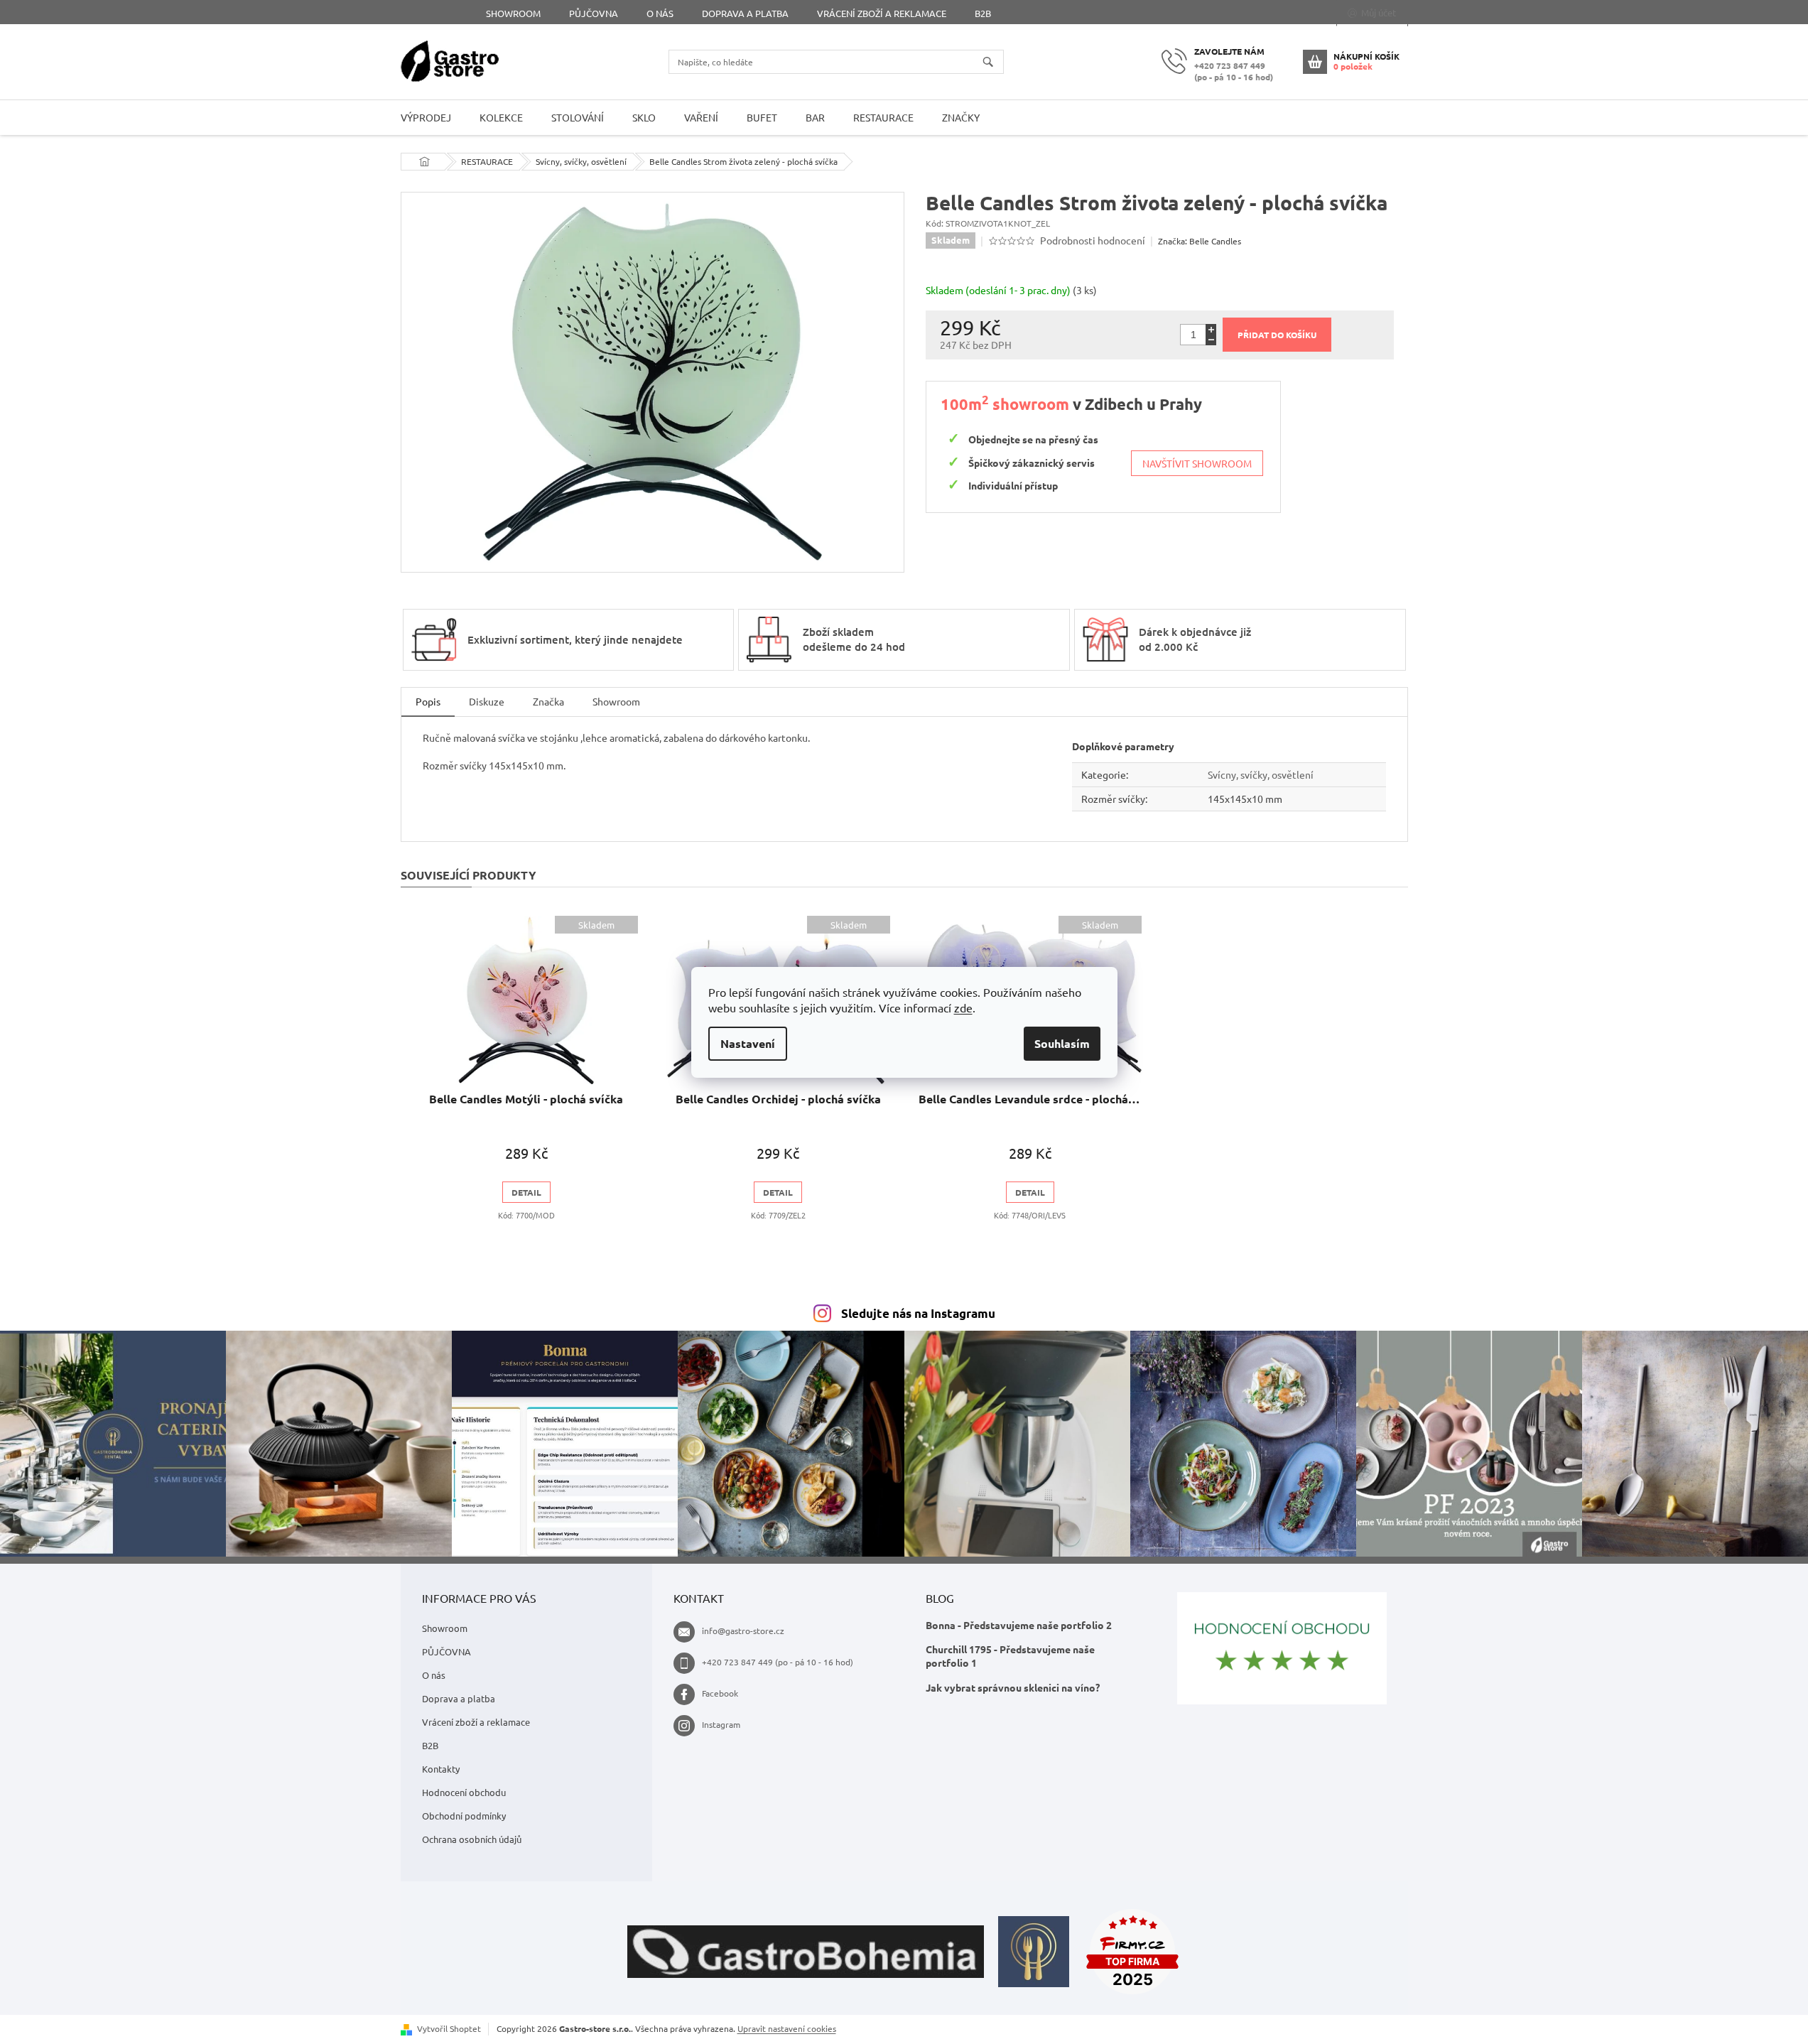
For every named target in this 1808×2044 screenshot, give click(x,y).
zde (963, 1007)
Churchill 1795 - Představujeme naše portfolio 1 (1010, 1656)
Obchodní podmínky (464, 1816)
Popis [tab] (428, 701)
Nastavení (748, 1043)
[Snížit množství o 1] (1211, 340)
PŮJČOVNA (594, 13)
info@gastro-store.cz (743, 1631)
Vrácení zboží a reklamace (882, 13)
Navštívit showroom (1197, 463)
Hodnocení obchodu (464, 1792)
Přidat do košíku (1277, 335)
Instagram (721, 1724)
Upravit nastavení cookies (787, 2028)
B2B (983, 13)
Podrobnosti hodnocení (1093, 240)
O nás (660, 13)
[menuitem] (426, 118)
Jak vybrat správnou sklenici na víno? (1013, 1687)
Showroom (513, 13)
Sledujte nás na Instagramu (918, 1313)
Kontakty (441, 1769)
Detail (526, 1192)
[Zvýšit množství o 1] (1211, 329)
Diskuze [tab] (487, 701)
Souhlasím (1062, 1043)
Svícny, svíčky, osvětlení (1261, 774)
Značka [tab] (548, 701)
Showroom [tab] (616, 701)
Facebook (720, 1693)
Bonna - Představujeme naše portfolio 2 (1019, 1625)
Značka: (1200, 241)
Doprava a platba (745, 13)
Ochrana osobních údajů (472, 1839)
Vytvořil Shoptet (449, 2028)
